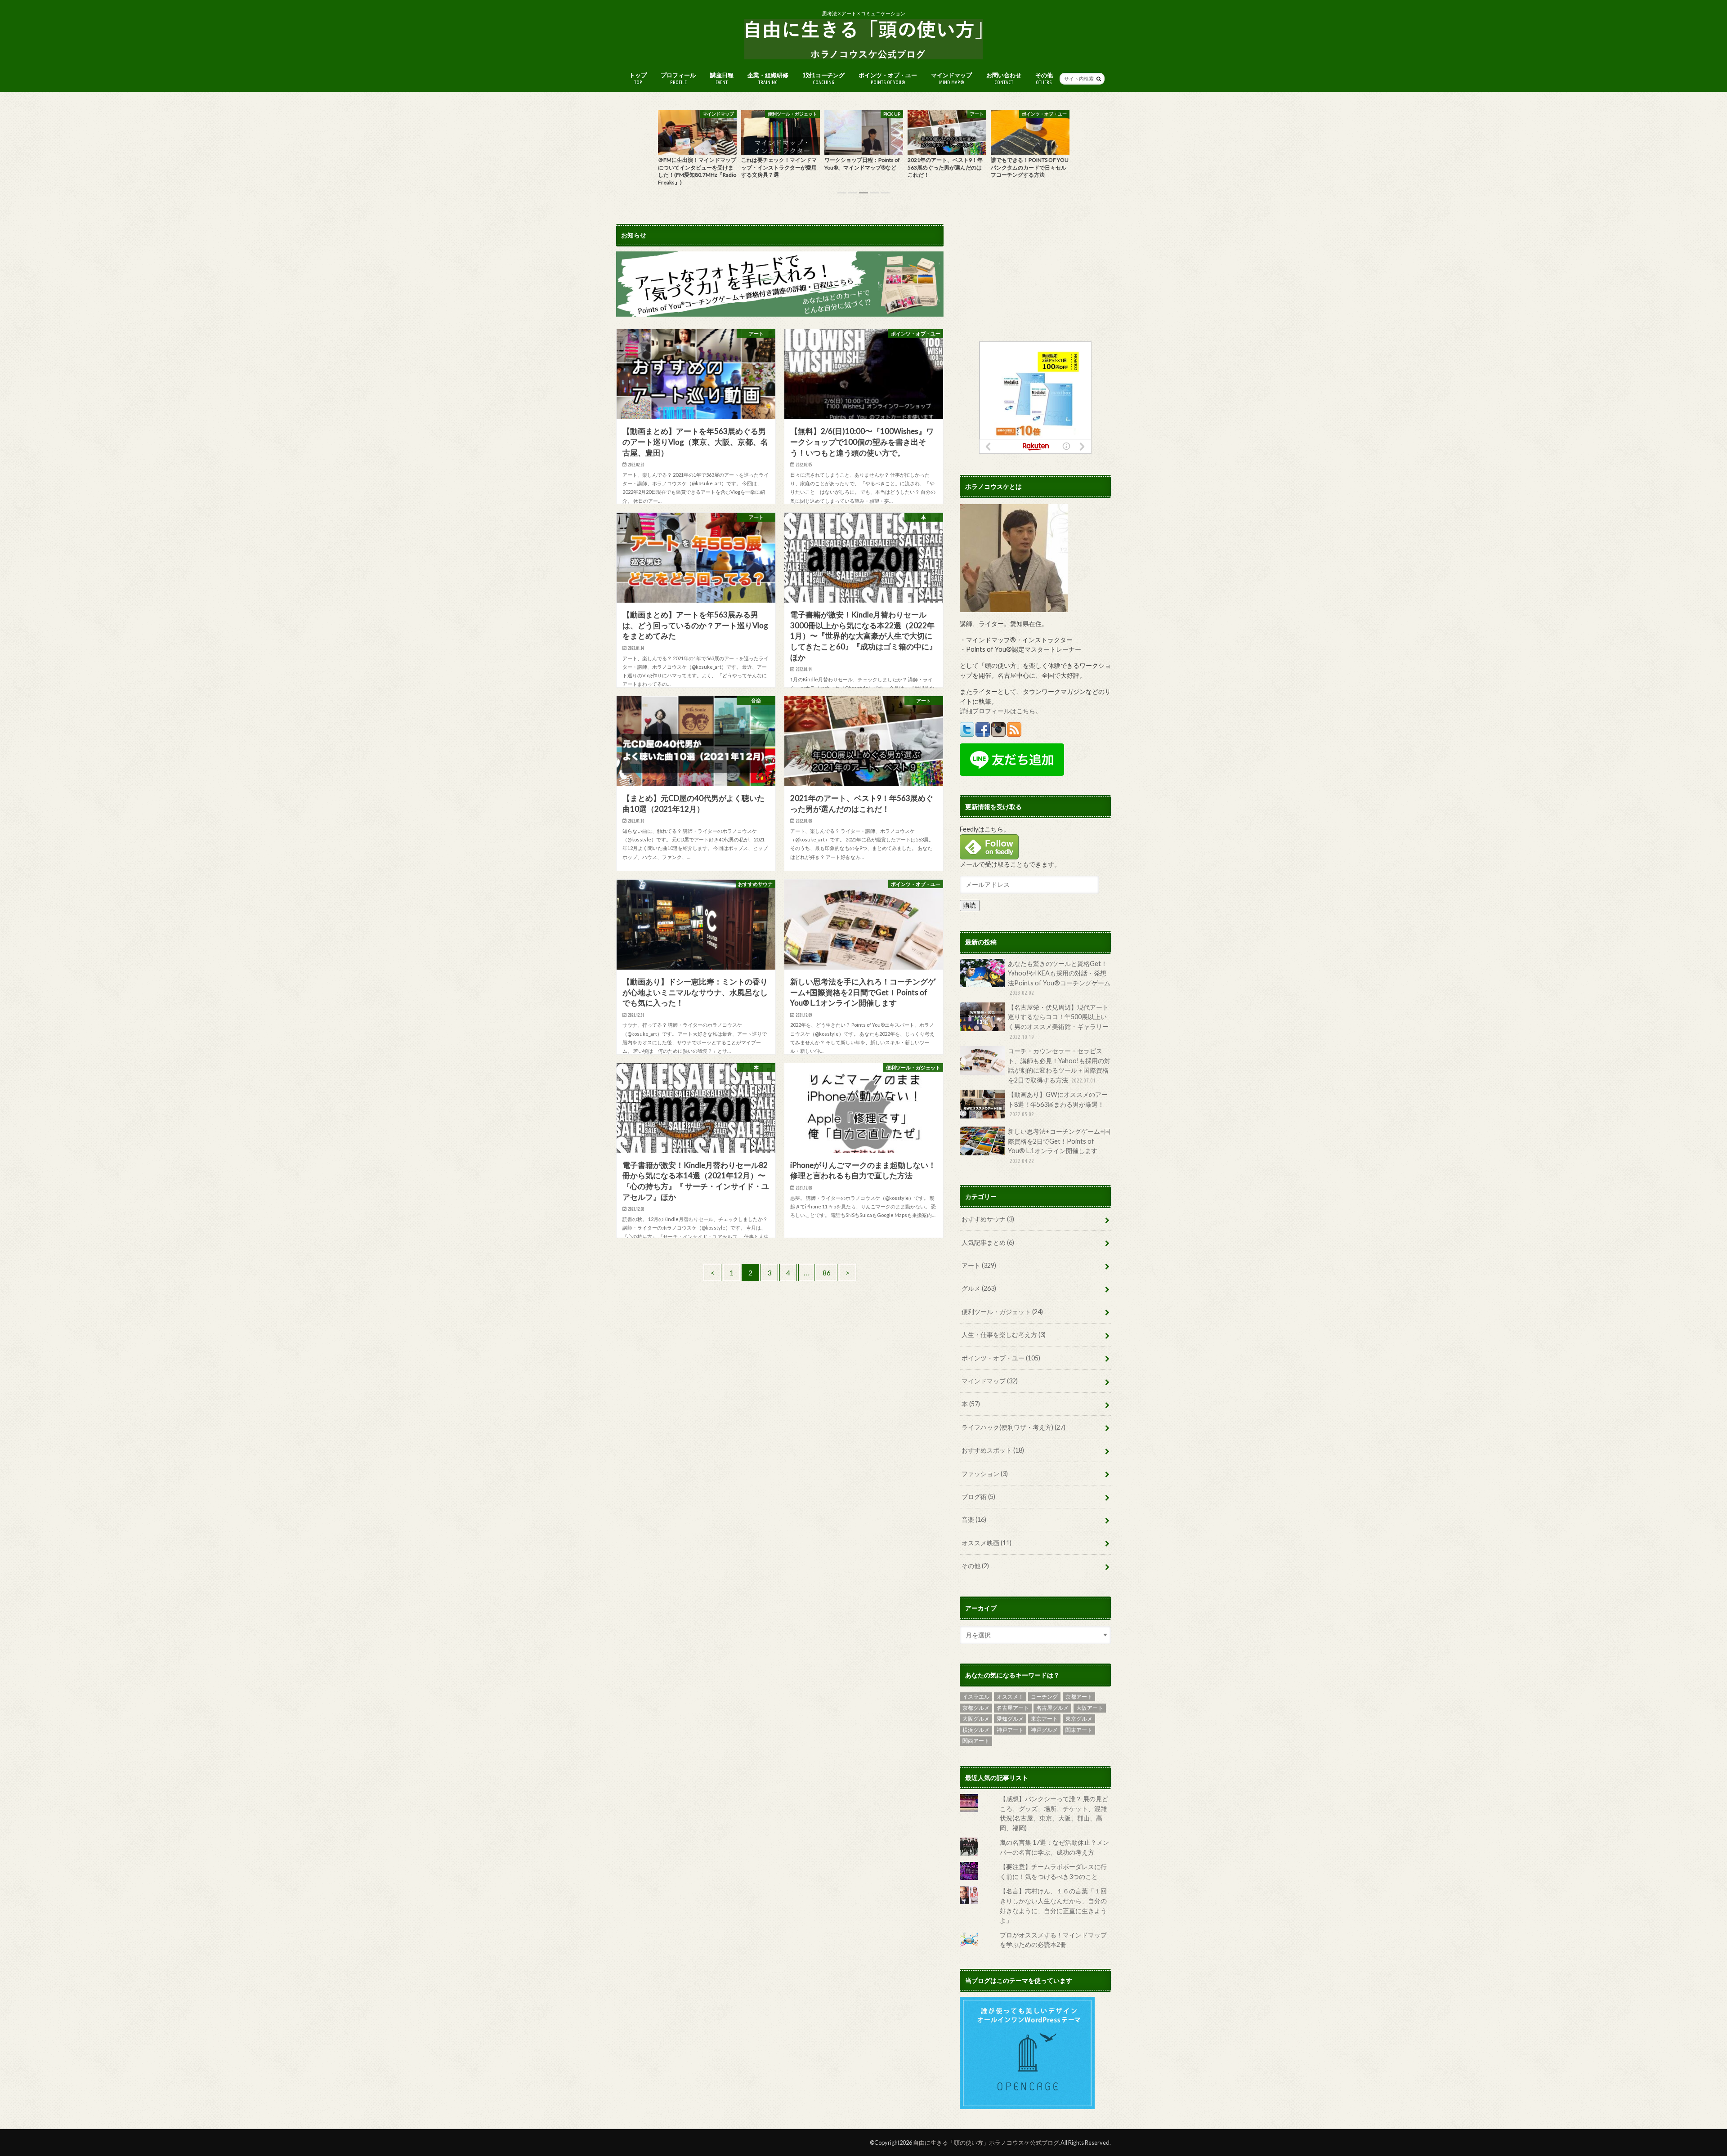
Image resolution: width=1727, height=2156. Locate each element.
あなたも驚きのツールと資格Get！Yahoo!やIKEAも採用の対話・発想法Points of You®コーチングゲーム (1059, 978)
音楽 (974, 1519)
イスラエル (976, 1697)
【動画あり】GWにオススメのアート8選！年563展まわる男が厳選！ (1058, 1104)
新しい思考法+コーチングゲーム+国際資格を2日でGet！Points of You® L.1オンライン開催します (1059, 1146)
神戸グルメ (1044, 1730)
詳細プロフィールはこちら (998, 711)
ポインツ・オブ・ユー (888, 78)
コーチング (1044, 1697)
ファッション (985, 1474)
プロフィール (678, 78)
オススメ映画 (987, 1543)
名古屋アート (1013, 1708)
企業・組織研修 (768, 78)
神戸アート (1010, 1730)
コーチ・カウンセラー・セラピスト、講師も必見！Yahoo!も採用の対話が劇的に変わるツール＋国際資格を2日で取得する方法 (1059, 1065)
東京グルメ (1079, 1719)
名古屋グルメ (1052, 1708)
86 (827, 1273)
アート (979, 1265)
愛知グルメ (1010, 1719)
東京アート (1044, 1719)
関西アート (976, 1741)
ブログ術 (978, 1496)
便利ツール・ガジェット (1002, 1312)
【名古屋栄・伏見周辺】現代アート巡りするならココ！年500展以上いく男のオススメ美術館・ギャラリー (1058, 1022)
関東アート (1079, 1730)
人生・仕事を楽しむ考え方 (1004, 1335)
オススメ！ (1010, 1697)
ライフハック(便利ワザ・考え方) (1013, 1427)
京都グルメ (976, 1708)
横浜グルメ (976, 1730)
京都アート (1079, 1697)
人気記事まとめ (988, 1242)
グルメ (979, 1288)
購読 (970, 905)
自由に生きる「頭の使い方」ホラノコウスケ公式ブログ (986, 2143)
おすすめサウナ (988, 1219)
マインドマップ (951, 78)
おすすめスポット (993, 1450)
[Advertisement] (1035, 278)
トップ (638, 78)
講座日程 (722, 78)
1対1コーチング (823, 78)
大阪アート (1090, 1708)
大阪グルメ (976, 1719)
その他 (1044, 78)
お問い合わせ (1004, 78)
